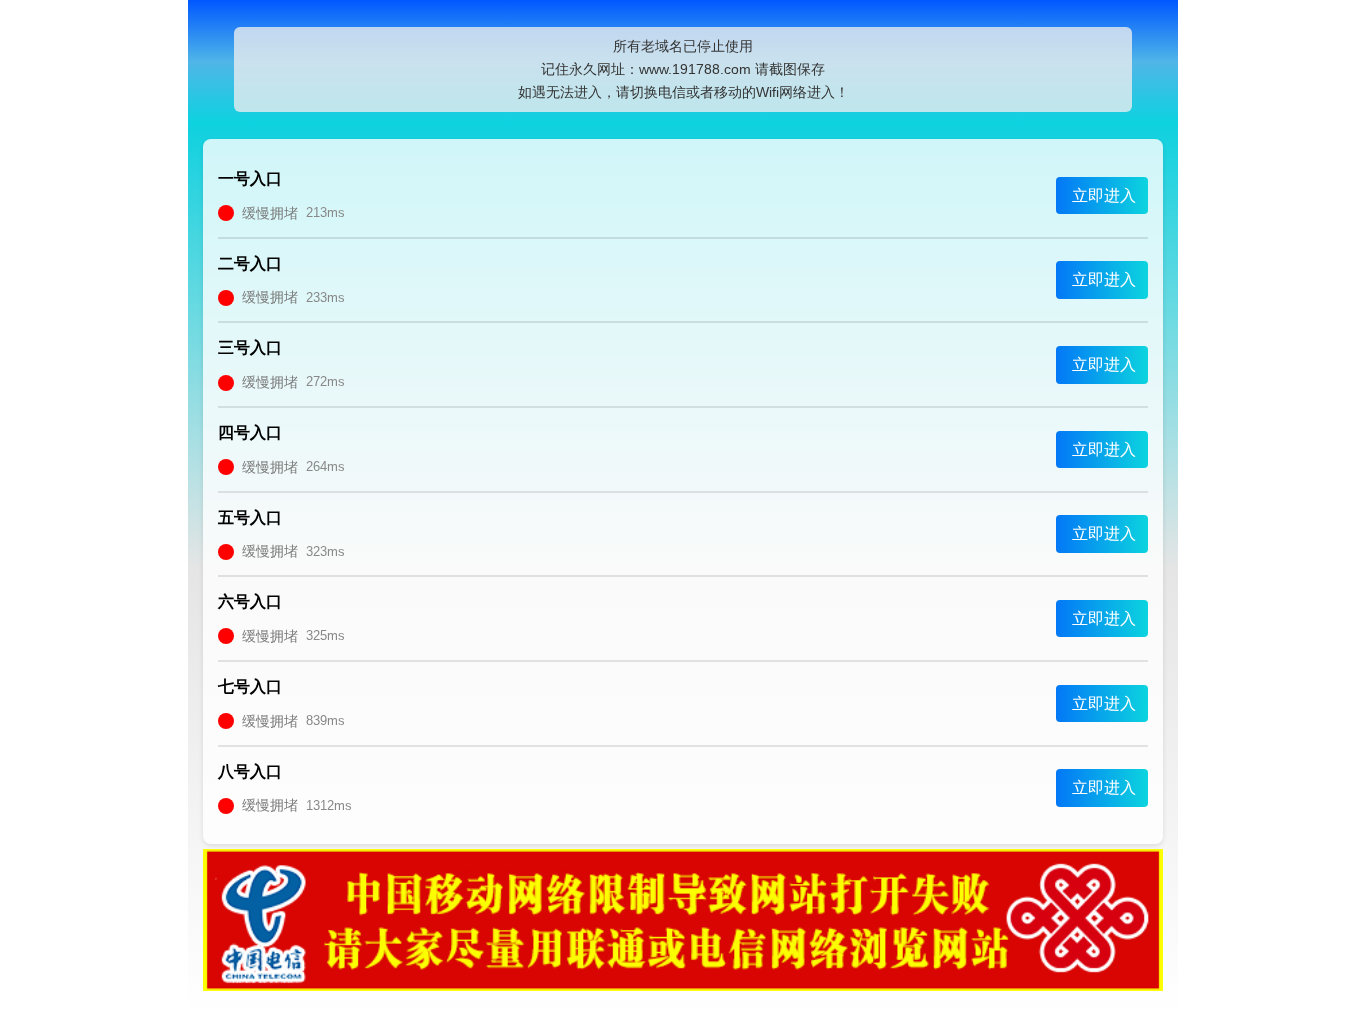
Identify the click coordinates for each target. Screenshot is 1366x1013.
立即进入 (1104, 195)
